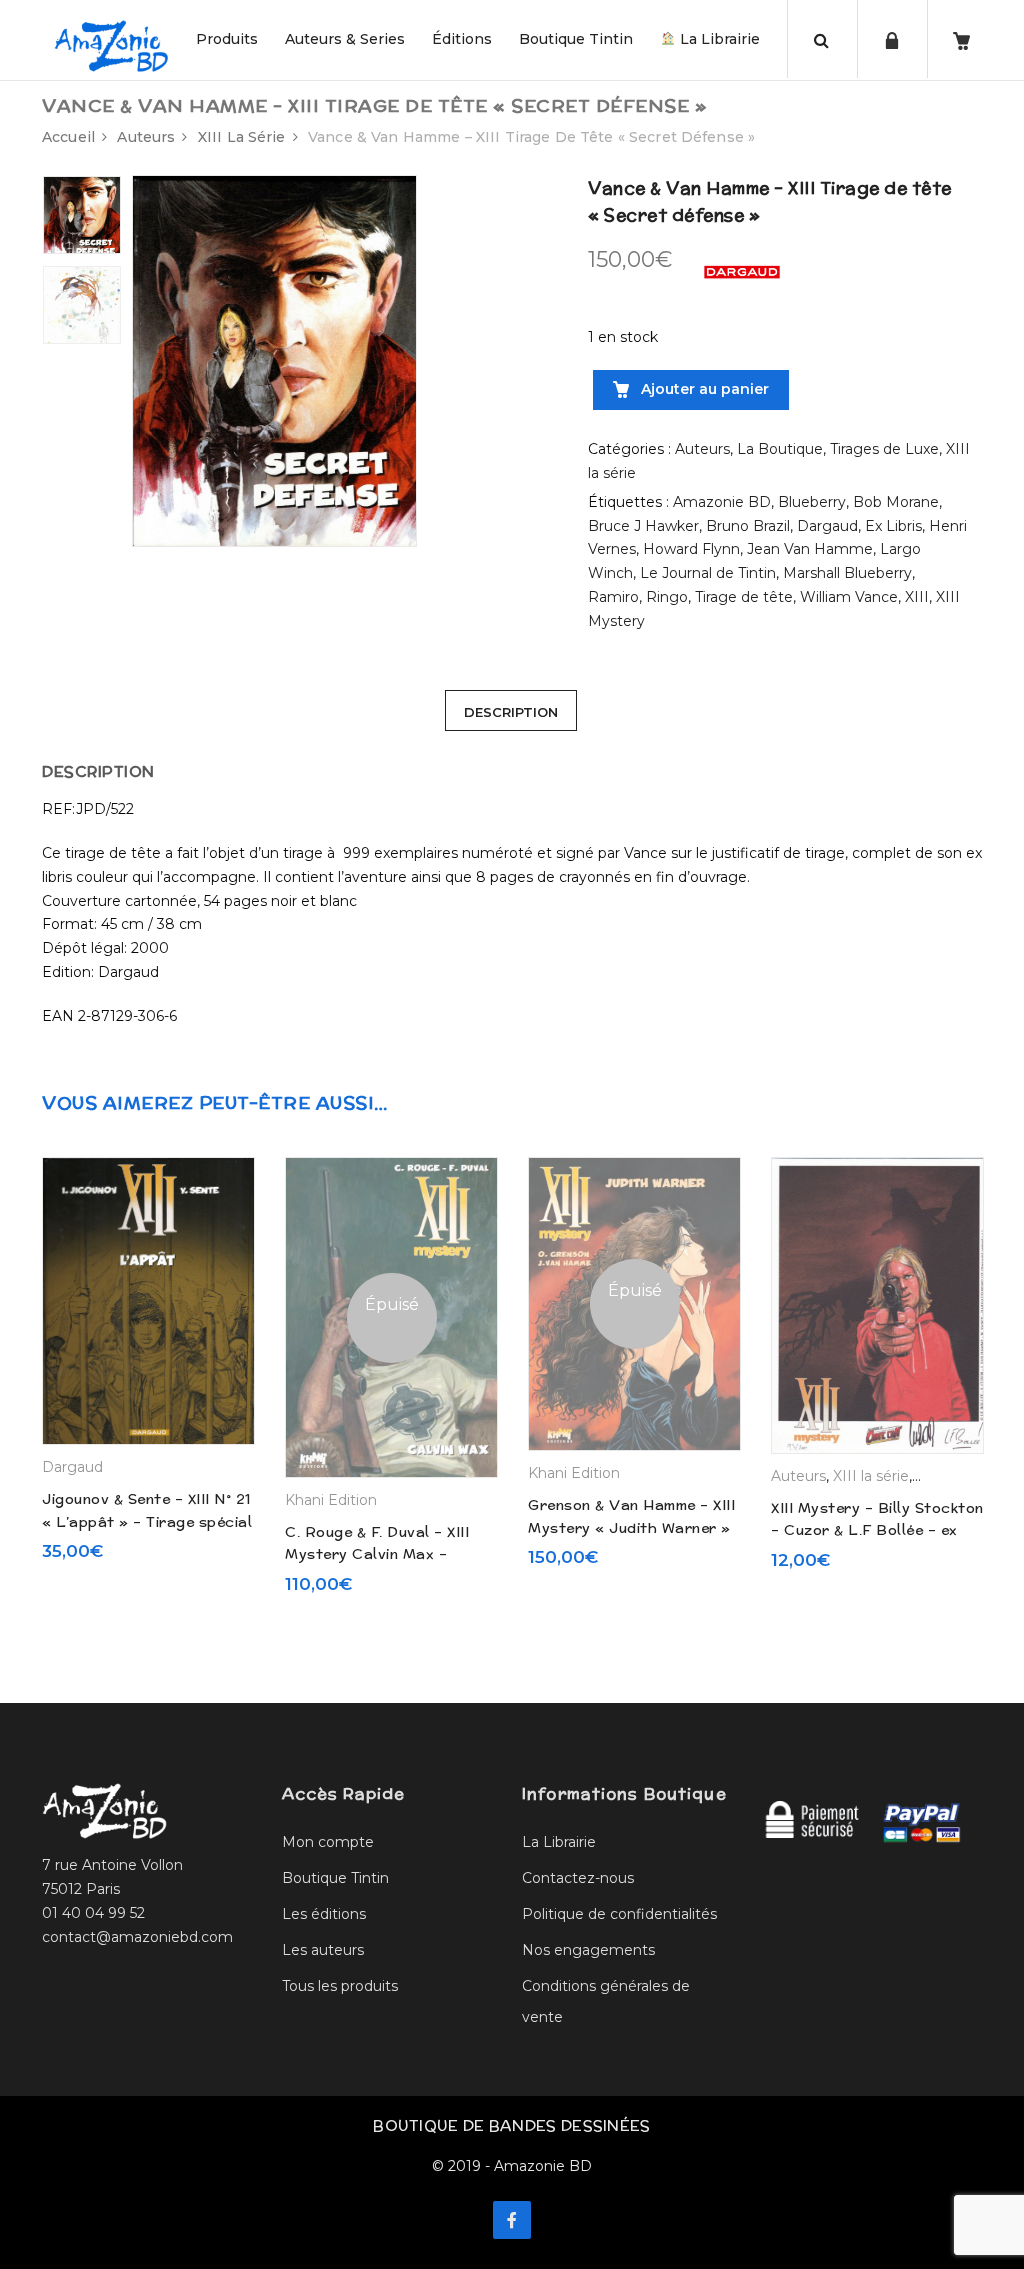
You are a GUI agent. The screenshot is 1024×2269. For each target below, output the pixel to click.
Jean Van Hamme (810, 549)
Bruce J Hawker (643, 526)
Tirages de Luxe (884, 449)
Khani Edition (331, 1500)
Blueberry (812, 502)
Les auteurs (323, 1950)
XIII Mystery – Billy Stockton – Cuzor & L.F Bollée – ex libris (877, 1530)
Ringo (667, 597)
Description (511, 712)
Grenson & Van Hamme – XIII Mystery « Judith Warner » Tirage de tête (631, 1527)
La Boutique (780, 449)
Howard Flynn (691, 549)
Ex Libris (893, 526)
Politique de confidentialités (619, 1914)
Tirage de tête (744, 597)
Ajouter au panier (703, 389)
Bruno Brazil (748, 526)
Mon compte (328, 1842)
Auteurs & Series (345, 39)
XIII (917, 597)
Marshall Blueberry (847, 573)
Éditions (462, 39)
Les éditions (324, 1914)
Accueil (68, 137)
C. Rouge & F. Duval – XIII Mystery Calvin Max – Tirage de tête (377, 1554)
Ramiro (613, 597)
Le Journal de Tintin (708, 573)
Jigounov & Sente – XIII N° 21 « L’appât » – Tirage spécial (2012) (147, 1521)
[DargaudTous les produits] (742, 271)
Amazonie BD (722, 502)
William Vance (849, 597)
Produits (227, 39)
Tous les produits (340, 1986)
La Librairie (718, 39)
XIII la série (242, 137)
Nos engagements (588, 1950)
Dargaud (827, 526)
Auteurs (146, 137)
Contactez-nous (578, 1878)
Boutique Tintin (576, 39)
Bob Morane (896, 502)
